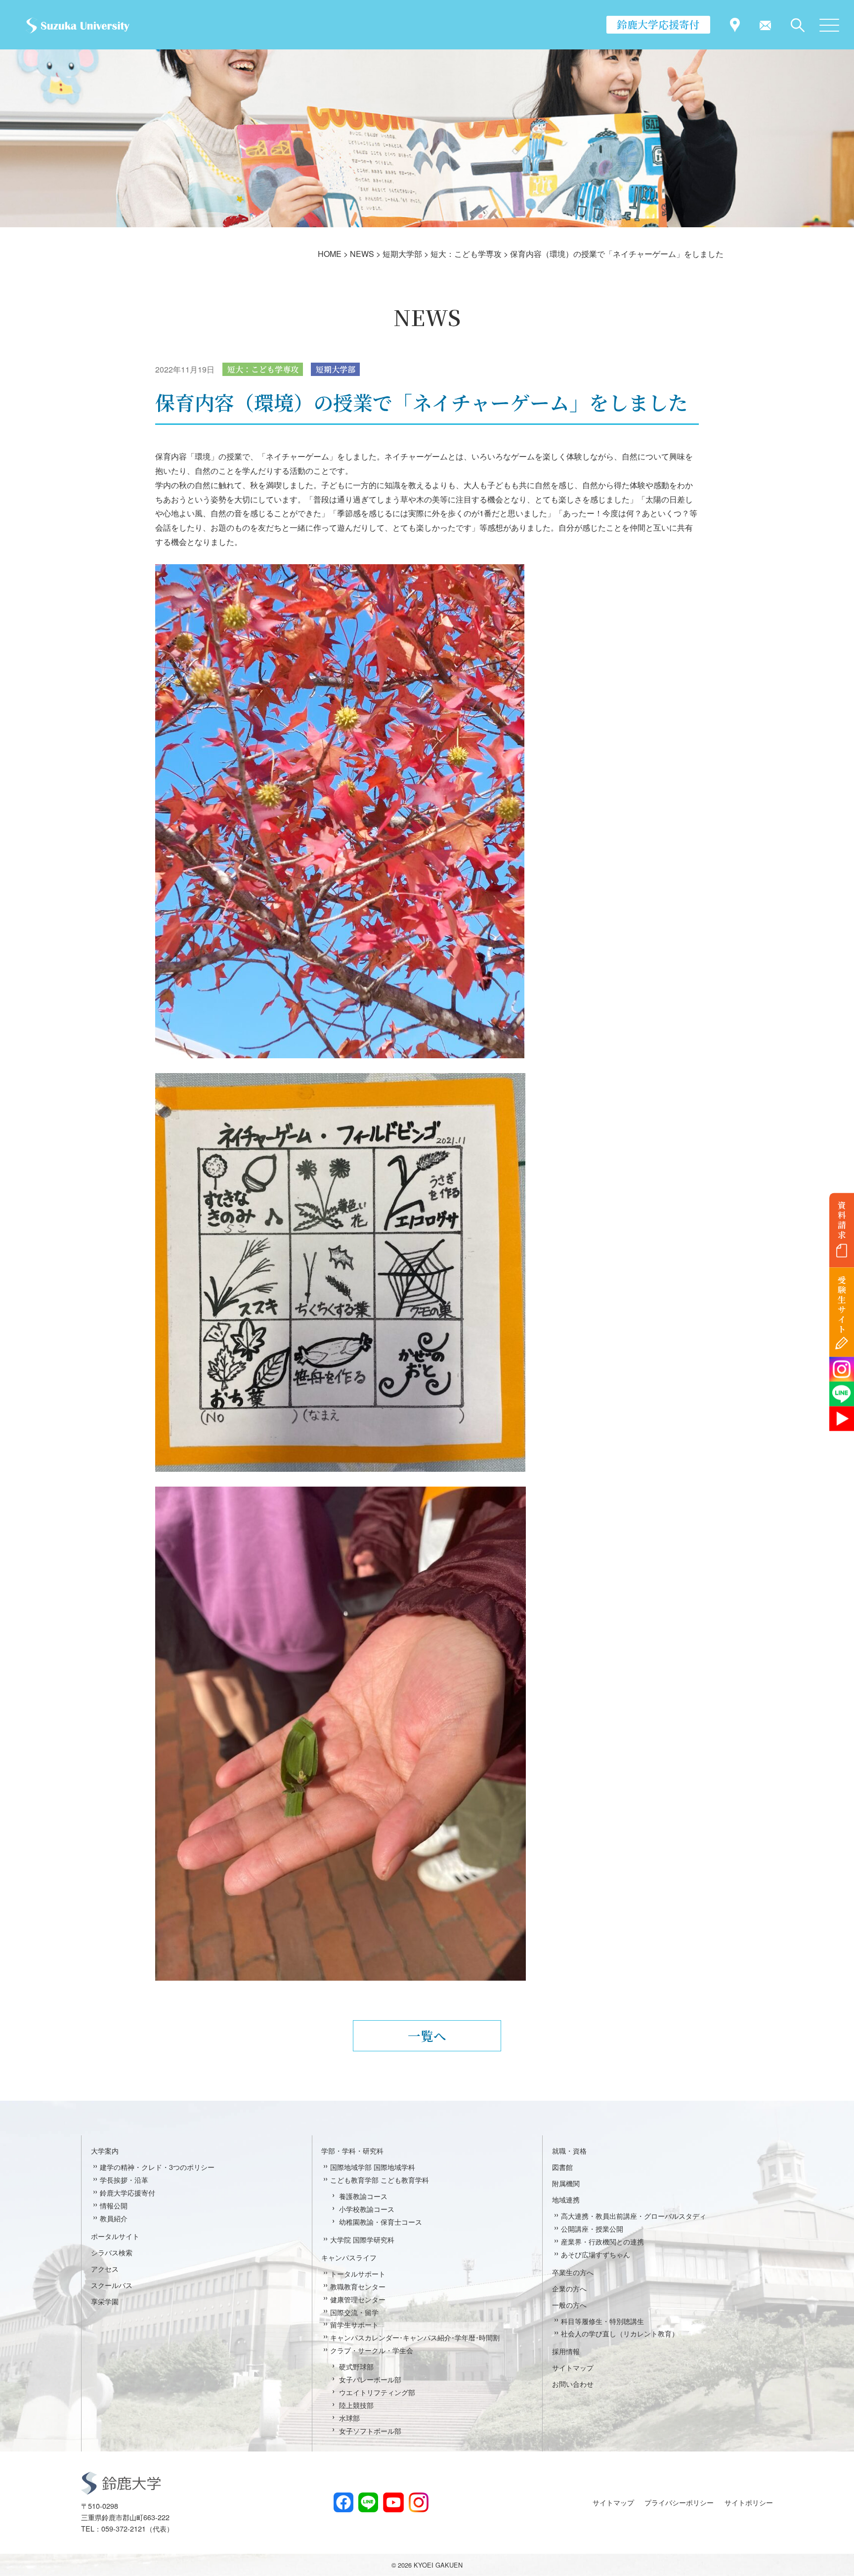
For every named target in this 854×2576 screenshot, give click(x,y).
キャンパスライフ (349, 2257)
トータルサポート (358, 2273)
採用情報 (566, 2351)
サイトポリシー (749, 2502)
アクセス (105, 2268)
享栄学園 (105, 2301)
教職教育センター (358, 2286)
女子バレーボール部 (370, 2379)
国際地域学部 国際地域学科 (373, 2167)
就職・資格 (569, 2150)
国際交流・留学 (354, 2312)
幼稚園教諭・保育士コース (381, 2222)
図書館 (562, 2167)
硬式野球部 (356, 2366)
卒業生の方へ (573, 2272)
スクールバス (112, 2285)
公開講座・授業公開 (592, 2228)
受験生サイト (842, 1305)
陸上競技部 (356, 2405)
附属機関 (566, 2183)
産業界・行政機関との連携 (602, 2241)
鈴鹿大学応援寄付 (658, 24)
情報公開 (114, 2205)
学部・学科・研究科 (352, 2150)
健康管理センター (358, 2299)
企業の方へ (569, 2288)
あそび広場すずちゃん (596, 2254)
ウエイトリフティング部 (377, 2392)
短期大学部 (336, 369)
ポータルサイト (115, 2236)
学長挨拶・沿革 (124, 2180)
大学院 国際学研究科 (362, 2239)
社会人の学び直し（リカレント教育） (620, 2333)
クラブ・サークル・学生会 (372, 2350)
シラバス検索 (112, 2252)
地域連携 (566, 2199)
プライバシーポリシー (679, 2502)
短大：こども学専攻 (263, 369)
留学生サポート (354, 2324)
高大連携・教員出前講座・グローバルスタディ (634, 2216)
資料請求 (842, 1220)
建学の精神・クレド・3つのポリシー (157, 2167)
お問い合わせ (573, 2384)
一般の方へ (569, 2305)
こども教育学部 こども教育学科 (380, 2180)
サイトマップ (573, 2367)
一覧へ (427, 2036)
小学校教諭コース (367, 2209)
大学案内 (105, 2150)
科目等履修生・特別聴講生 (602, 2321)
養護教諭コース (363, 2196)
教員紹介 (114, 2218)
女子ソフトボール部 (370, 2431)
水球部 (349, 2418)
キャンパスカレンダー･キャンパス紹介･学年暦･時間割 (415, 2337)
